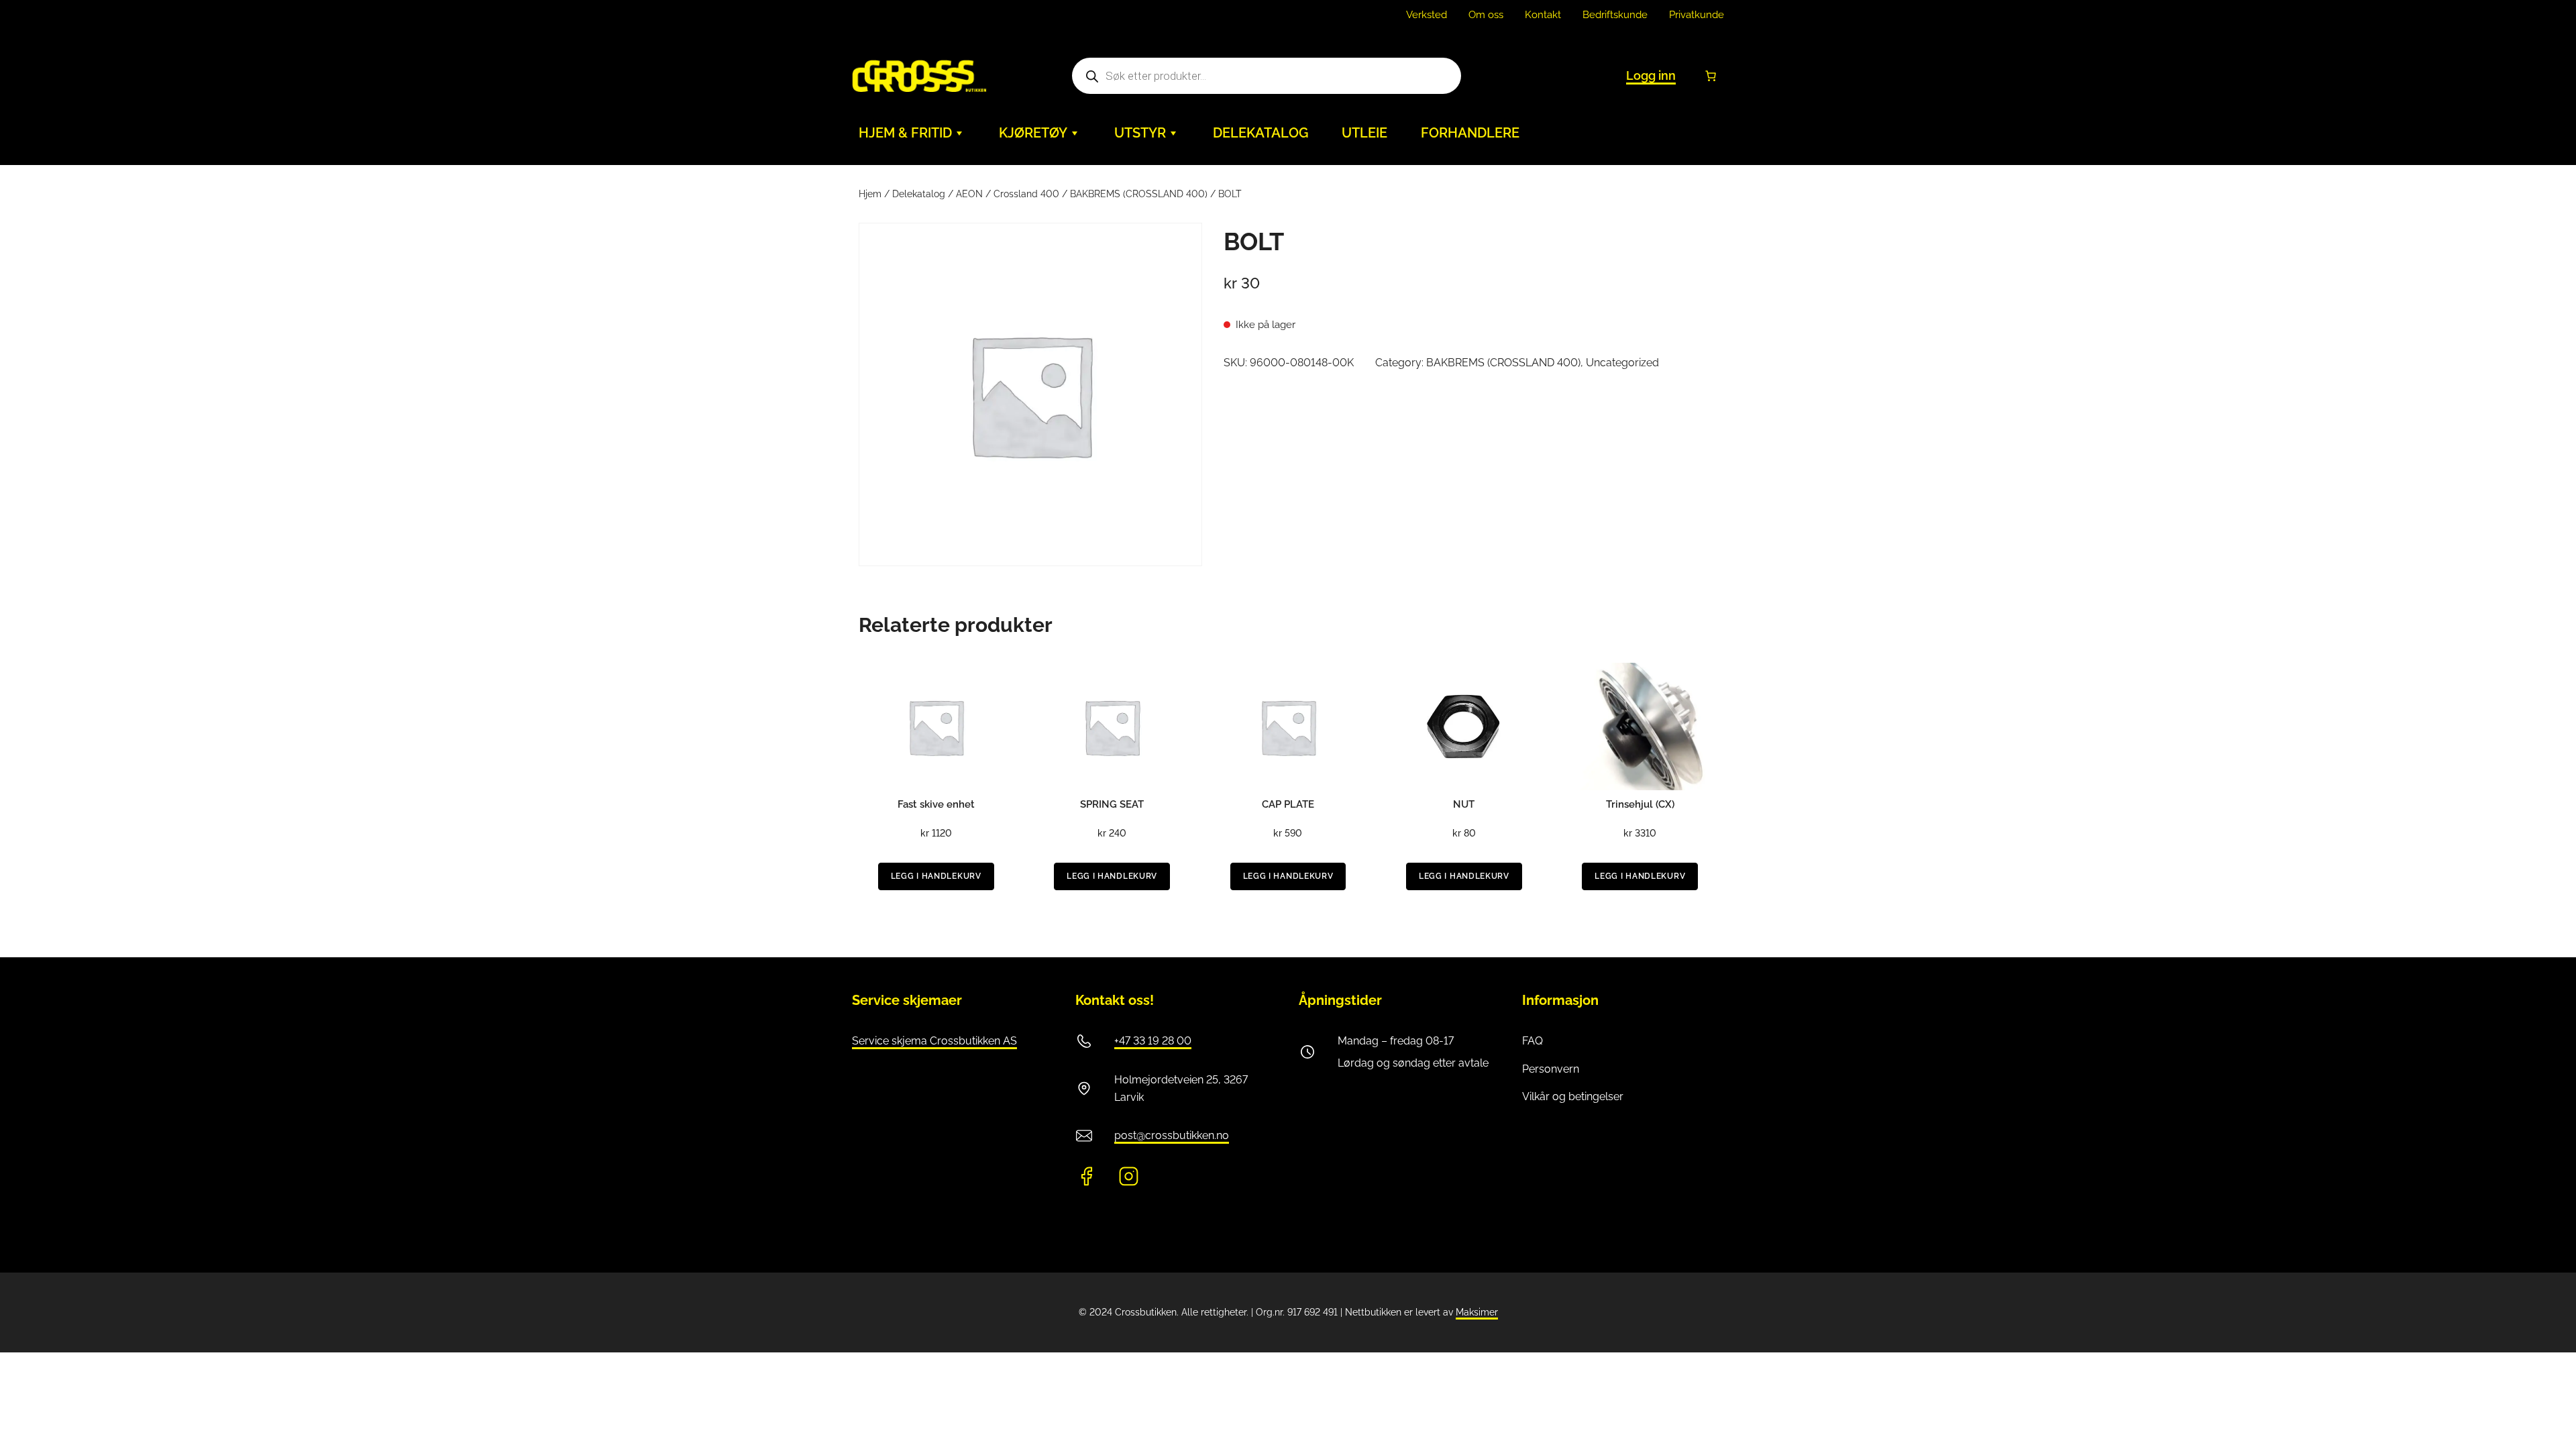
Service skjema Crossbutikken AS (934, 1041)
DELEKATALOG (1260, 133)
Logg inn (1651, 75)
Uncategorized (1622, 363)
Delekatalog (919, 194)
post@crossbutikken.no (1172, 1135)
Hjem (870, 194)
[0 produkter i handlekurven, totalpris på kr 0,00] (1711, 76)
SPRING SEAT (1112, 804)
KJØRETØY (1033, 133)
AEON (969, 194)
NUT (1464, 804)
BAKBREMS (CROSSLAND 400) (1139, 194)
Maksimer (1477, 1312)
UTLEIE (1364, 133)
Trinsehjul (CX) (1640, 804)
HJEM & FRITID (905, 133)
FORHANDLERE (1470, 133)
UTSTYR (1140, 133)
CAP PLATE (1288, 804)
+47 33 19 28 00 (1153, 1041)
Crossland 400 (1026, 194)
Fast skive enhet (936, 804)
